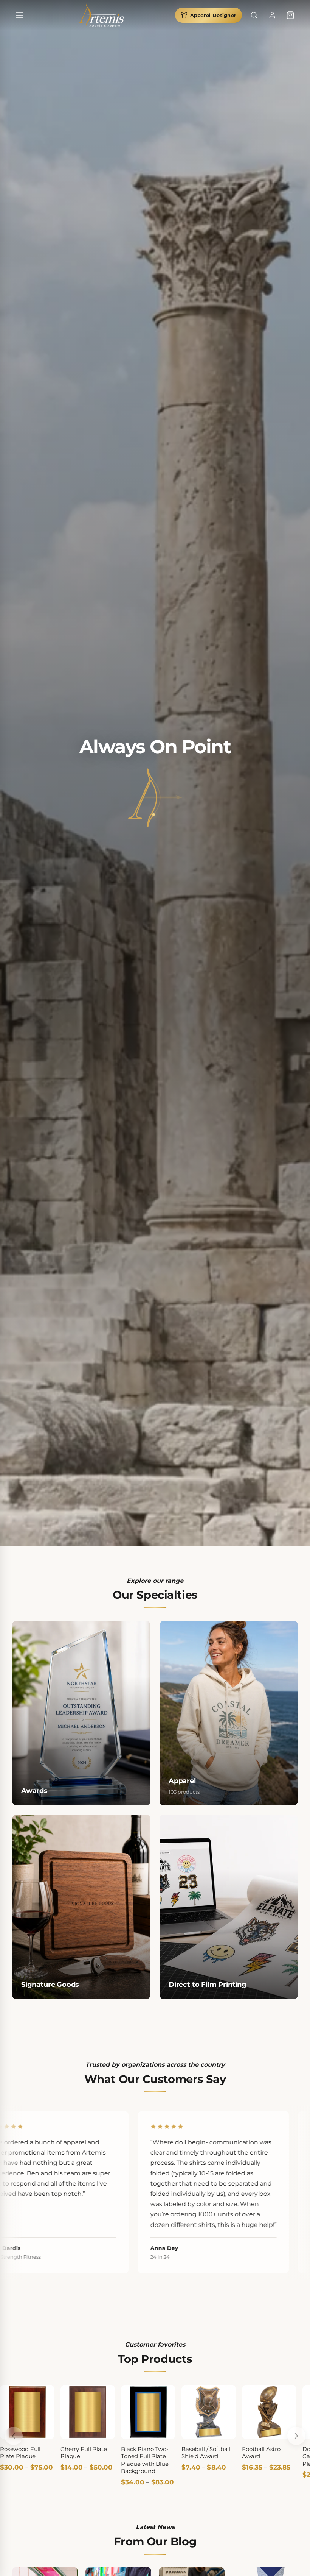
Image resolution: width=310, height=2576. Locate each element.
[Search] (254, 15)
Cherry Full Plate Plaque (84, 2453)
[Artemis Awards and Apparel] (101, 15)
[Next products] (296, 2436)
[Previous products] (14, 2436)
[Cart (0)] (290, 15)
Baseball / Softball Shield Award (206, 2453)
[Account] (272, 15)
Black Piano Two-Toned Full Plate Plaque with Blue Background (145, 2460)
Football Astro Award (261, 2453)
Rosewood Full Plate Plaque (20, 2453)
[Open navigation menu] (20, 15)
